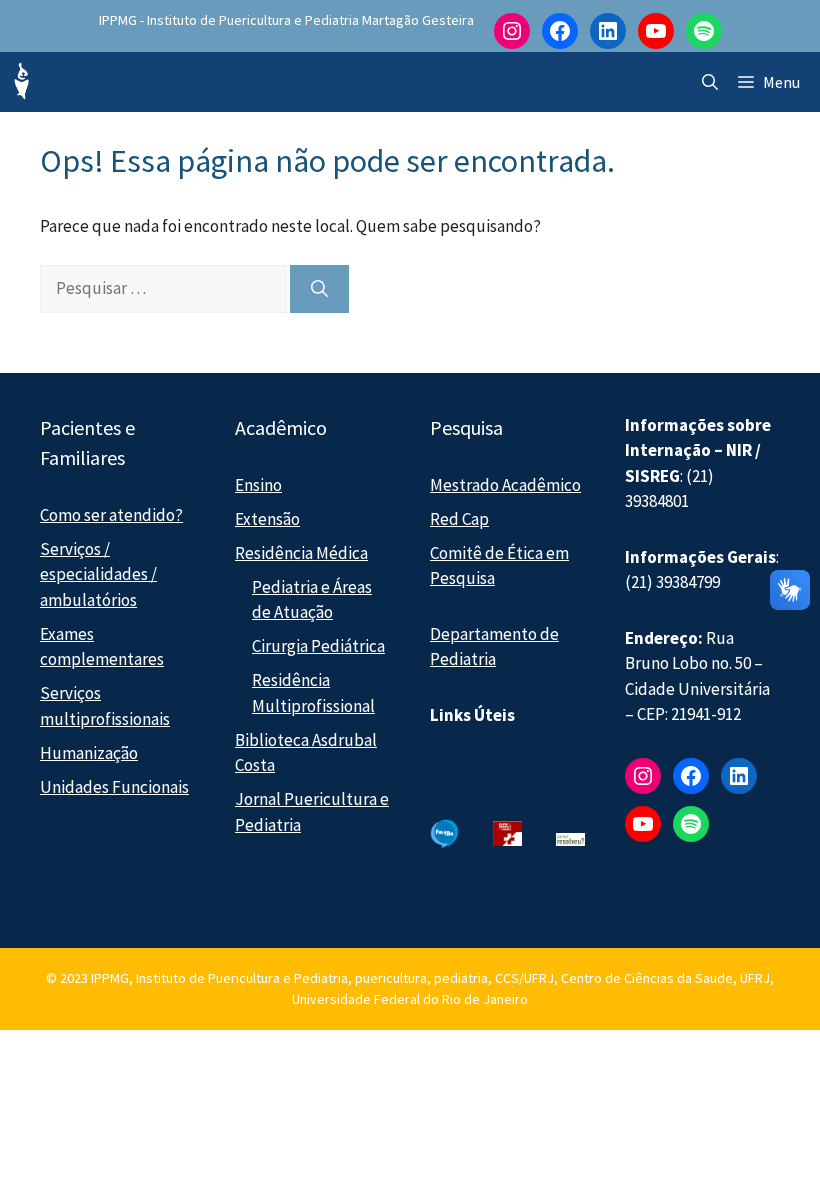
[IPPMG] (20, 82)
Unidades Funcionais (114, 787)
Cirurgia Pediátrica (318, 646)
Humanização (89, 753)
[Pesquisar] (319, 289)
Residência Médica (301, 553)
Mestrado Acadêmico (505, 485)
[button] (710, 82)
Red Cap (459, 519)
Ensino (258, 485)
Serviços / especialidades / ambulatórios (98, 574)
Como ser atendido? (111, 515)
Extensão (267, 519)
